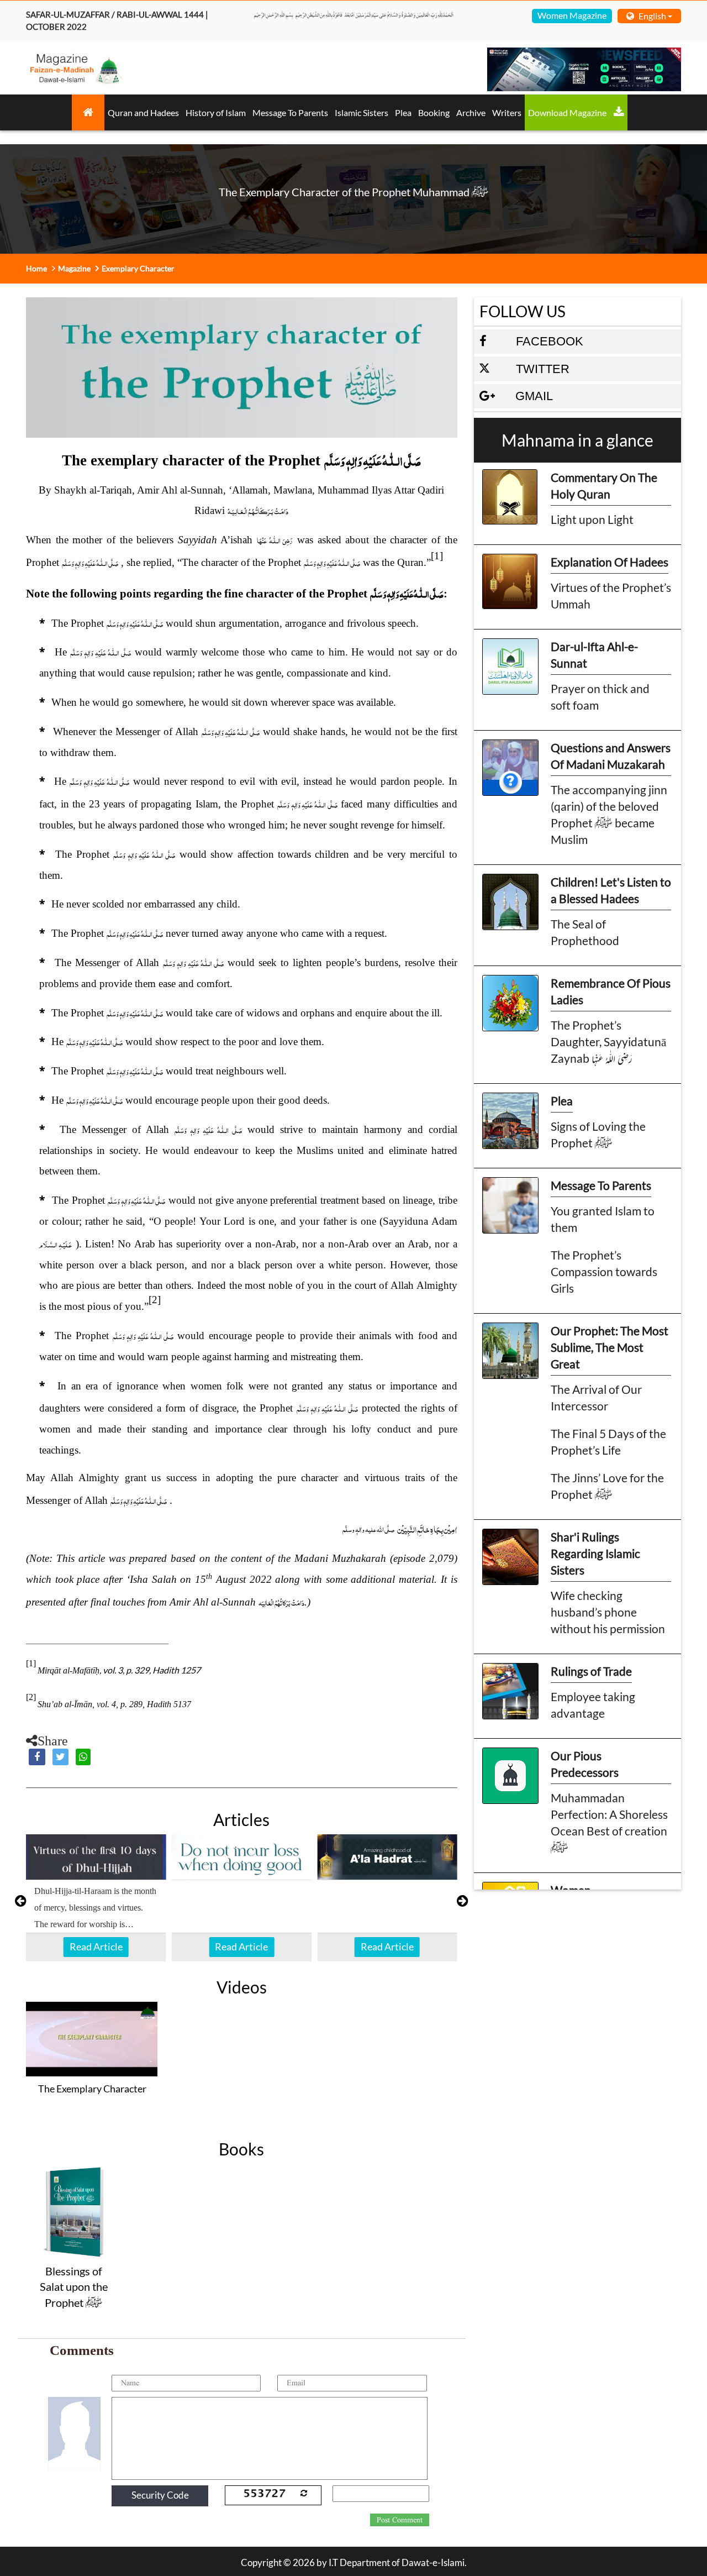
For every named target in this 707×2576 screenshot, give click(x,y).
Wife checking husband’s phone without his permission (608, 1612)
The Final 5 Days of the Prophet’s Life (608, 1442)
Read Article (96, 1947)
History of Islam (216, 112)
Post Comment (400, 2520)
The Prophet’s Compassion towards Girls (604, 1271)
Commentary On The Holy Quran (604, 486)
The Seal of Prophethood (585, 932)
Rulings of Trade (591, 1671)
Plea (403, 112)
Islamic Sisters (362, 112)
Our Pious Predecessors (585, 1764)
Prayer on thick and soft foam (600, 697)
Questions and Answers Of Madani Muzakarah (611, 756)
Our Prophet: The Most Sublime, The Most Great (610, 1347)
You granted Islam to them (603, 1219)
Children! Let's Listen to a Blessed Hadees (611, 890)
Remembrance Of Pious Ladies (611, 991)
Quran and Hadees (143, 112)
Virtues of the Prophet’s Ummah (611, 596)
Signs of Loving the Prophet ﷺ (598, 1134)
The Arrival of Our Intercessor (596, 1397)
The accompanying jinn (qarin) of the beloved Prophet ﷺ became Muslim (609, 814)
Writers (507, 112)
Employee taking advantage (593, 1705)
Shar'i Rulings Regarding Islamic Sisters (595, 1553)
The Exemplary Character (92, 2089)
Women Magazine (572, 15)
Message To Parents (290, 112)
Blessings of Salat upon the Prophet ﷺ (74, 2287)
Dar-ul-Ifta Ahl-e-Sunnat (594, 655)
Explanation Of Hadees (610, 562)
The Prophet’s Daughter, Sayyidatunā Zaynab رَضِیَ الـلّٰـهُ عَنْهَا (608, 1042)
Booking (434, 112)
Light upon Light (592, 519)
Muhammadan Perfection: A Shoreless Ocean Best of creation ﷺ (609, 1822)
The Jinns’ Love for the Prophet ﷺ (607, 1486)
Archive (471, 112)
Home (36, 268)
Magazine (74, 268)
